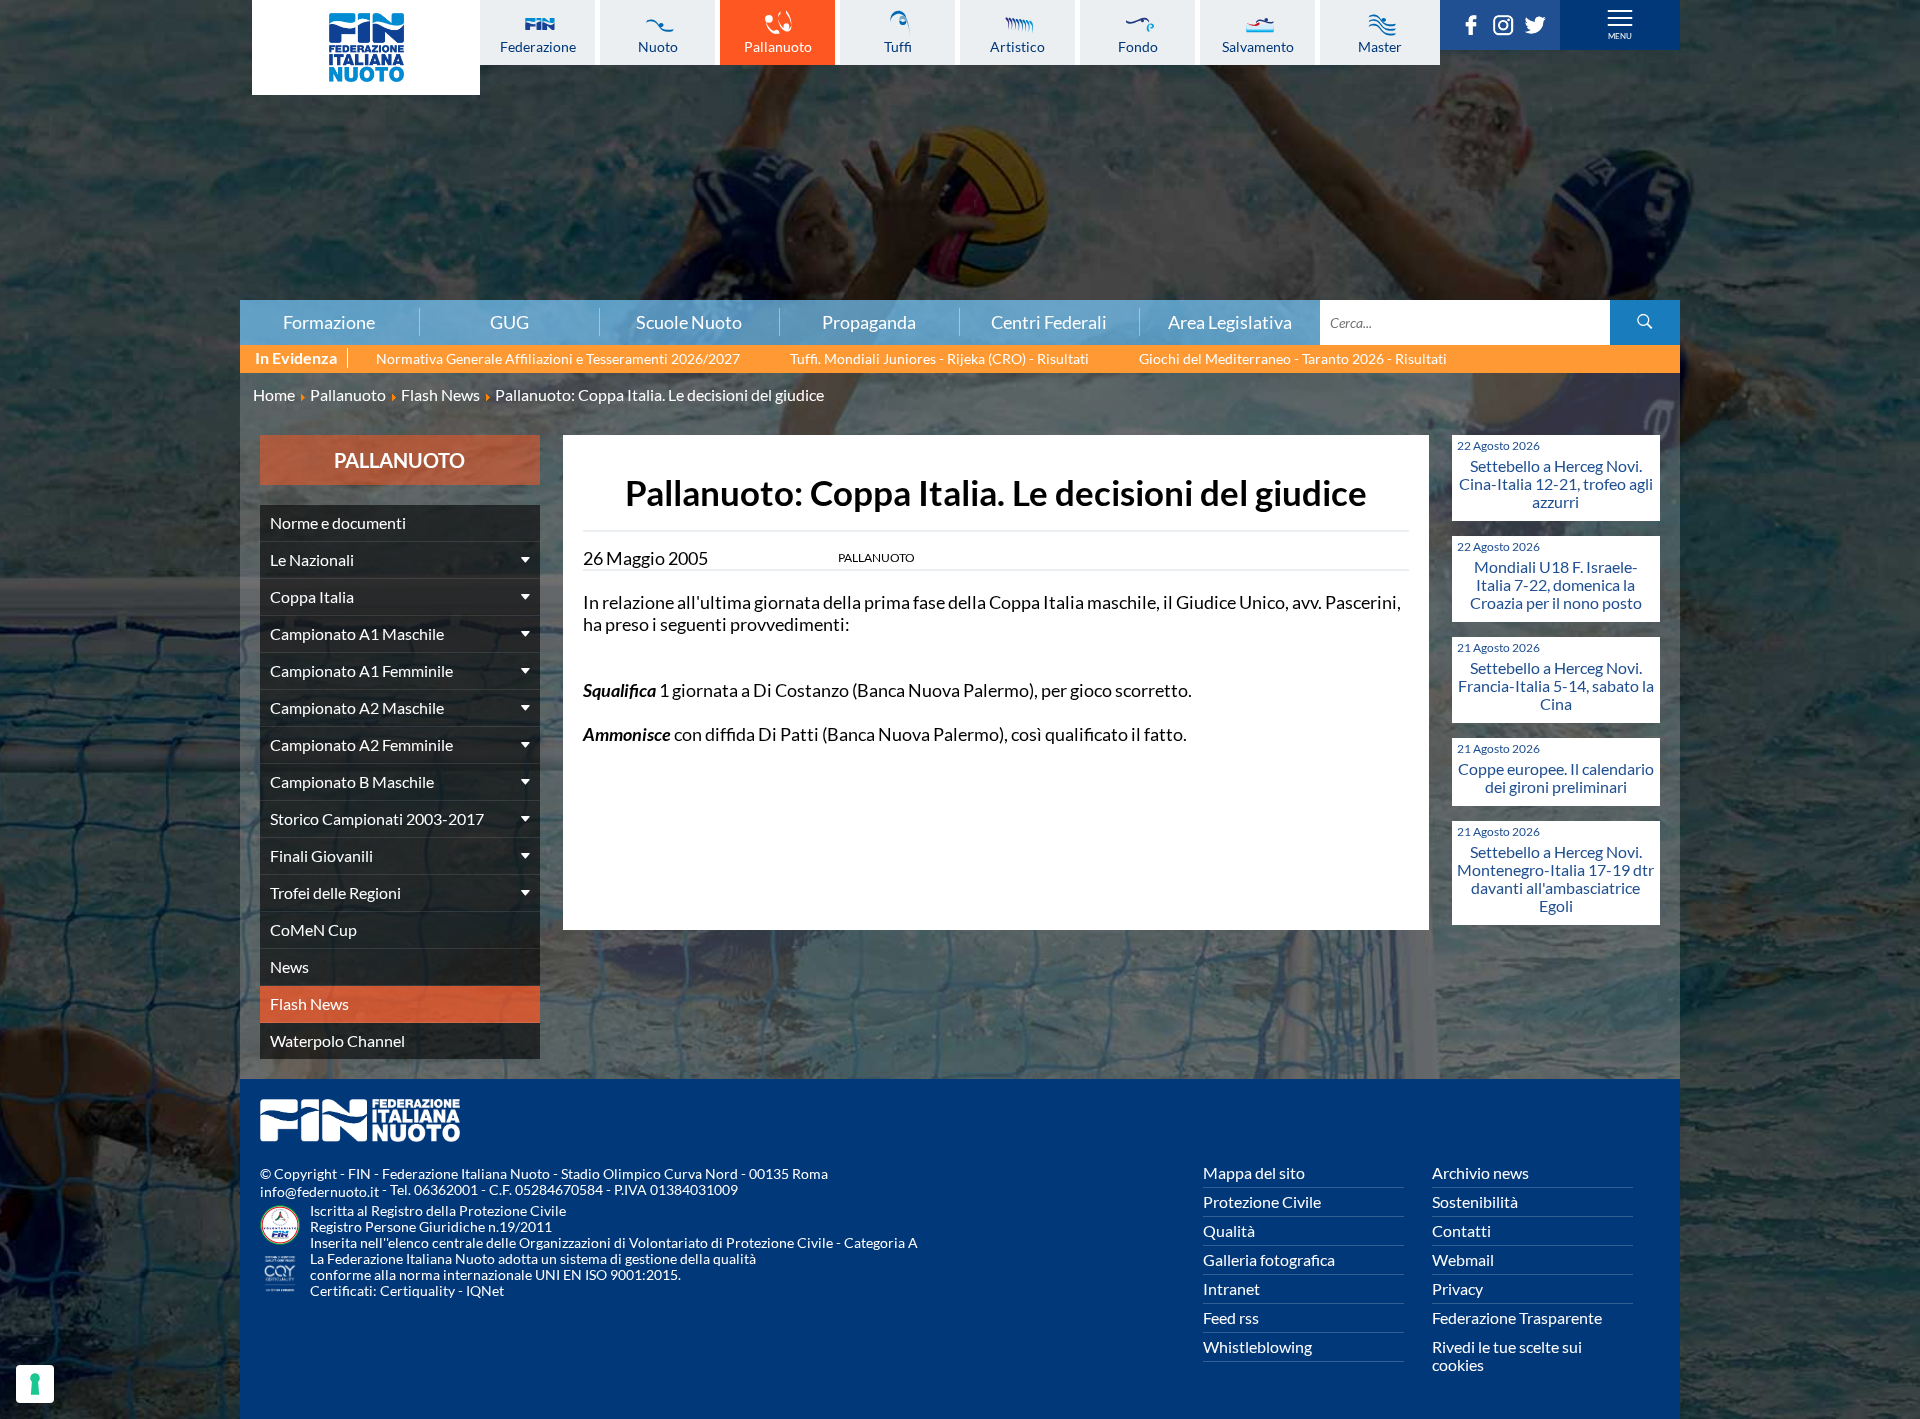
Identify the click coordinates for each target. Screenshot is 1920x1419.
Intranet (1231, 1288)
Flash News (309, 1003)
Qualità (1229, 1230)
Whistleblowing (1257, 1346)
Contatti (1461, 1230)
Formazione (329, 322)
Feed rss (1231, 1317)
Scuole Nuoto (689, 322)
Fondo (1138, 46)
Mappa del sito (1254, 1172)
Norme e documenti (338, 522)
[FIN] (366, 47)
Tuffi (898, 46)
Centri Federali (1049, 322)
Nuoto (658, 46)
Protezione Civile (1262, 1201)
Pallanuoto (778, 46)
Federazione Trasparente (1517, 1317)
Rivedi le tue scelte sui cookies (1507, 1355)
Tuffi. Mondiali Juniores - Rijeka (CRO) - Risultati (939, 358)
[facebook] (1476, 29)
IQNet (485, 1290)
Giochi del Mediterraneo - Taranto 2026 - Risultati (1293, 358)
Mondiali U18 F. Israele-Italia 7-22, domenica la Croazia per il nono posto (1556, 584)
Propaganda (869, 322)
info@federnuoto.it (319, 1191)
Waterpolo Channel (337, 1040)
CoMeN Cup (313, 929)
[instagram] (1508, 29)
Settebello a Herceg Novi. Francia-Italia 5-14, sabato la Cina (1556, 685)
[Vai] (1645, 322)
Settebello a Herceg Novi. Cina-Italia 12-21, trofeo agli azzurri (1556, 483)
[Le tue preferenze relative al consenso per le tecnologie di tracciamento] (35, 1384)
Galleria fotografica (1269, 1259)
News (289, 966)
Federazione (538, 46)
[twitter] (1540, 29)
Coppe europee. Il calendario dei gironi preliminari (1556, 777)
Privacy (1457, 1288)
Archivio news (1480, 1172)
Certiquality (417, 1290)
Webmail (1463, 1259)
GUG (509, 322)
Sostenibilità (1475, 1201)
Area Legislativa (1230, 322)
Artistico (1017, 46)
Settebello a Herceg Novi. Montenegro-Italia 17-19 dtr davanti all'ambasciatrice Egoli (1555, 878)
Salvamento (1258, 46)
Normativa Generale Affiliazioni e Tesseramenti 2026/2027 (558, 358)
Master (1380, 46)
